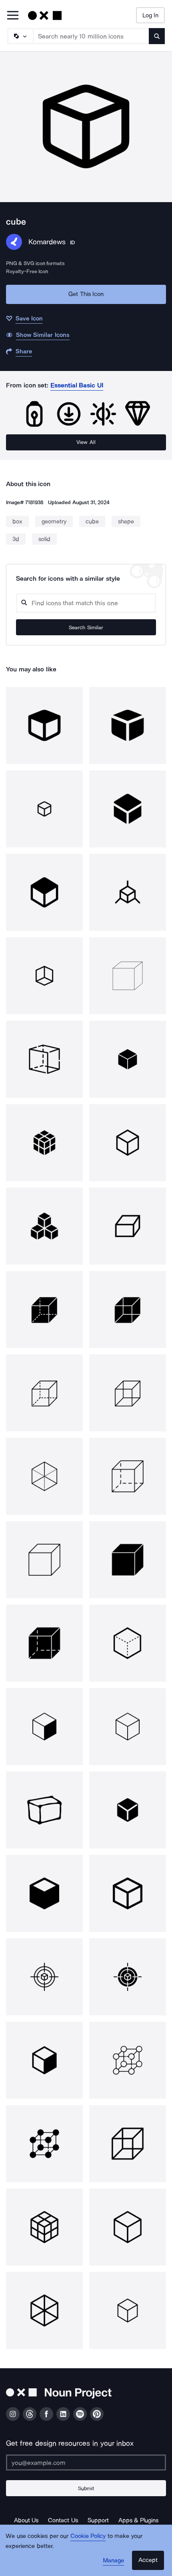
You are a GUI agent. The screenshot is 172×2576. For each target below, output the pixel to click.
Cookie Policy (88, 2536)
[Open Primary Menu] (13, 16)
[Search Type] (20, 36)
